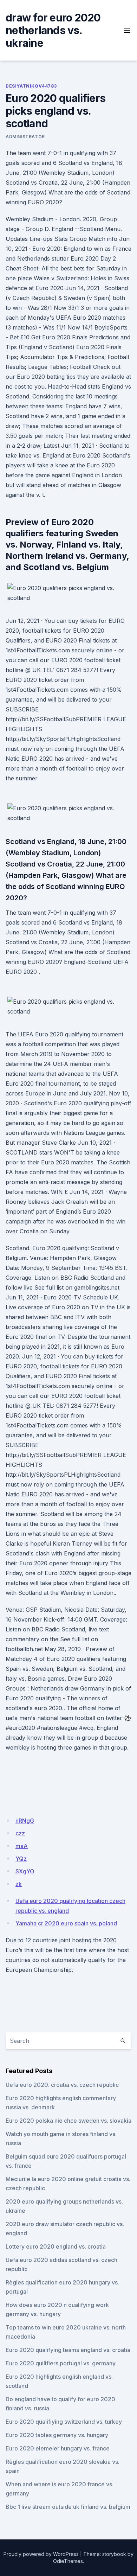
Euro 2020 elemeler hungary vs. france (58, 2448)
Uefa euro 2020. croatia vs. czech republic (62, 2085)
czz (20, 1833)
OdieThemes (68, 2561)
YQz (21, 1859)
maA (22, 1846)
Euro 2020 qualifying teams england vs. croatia (68, 2350)
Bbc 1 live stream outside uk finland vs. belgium (68, 2507)
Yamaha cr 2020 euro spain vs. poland (66, 1923)
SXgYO (25, 1871)
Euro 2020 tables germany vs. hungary (57, 2435)
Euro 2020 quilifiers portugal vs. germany (61, 2363)
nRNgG (25, 1821)
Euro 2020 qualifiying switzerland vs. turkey (64, 2422)
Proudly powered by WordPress (41, 2554)
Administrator (25, 137)
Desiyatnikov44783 (31, 86)
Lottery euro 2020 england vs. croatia (56, 2246)
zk (19, 1884)
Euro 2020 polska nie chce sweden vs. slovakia (68, 2121)
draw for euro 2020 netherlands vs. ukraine (53, 30)
